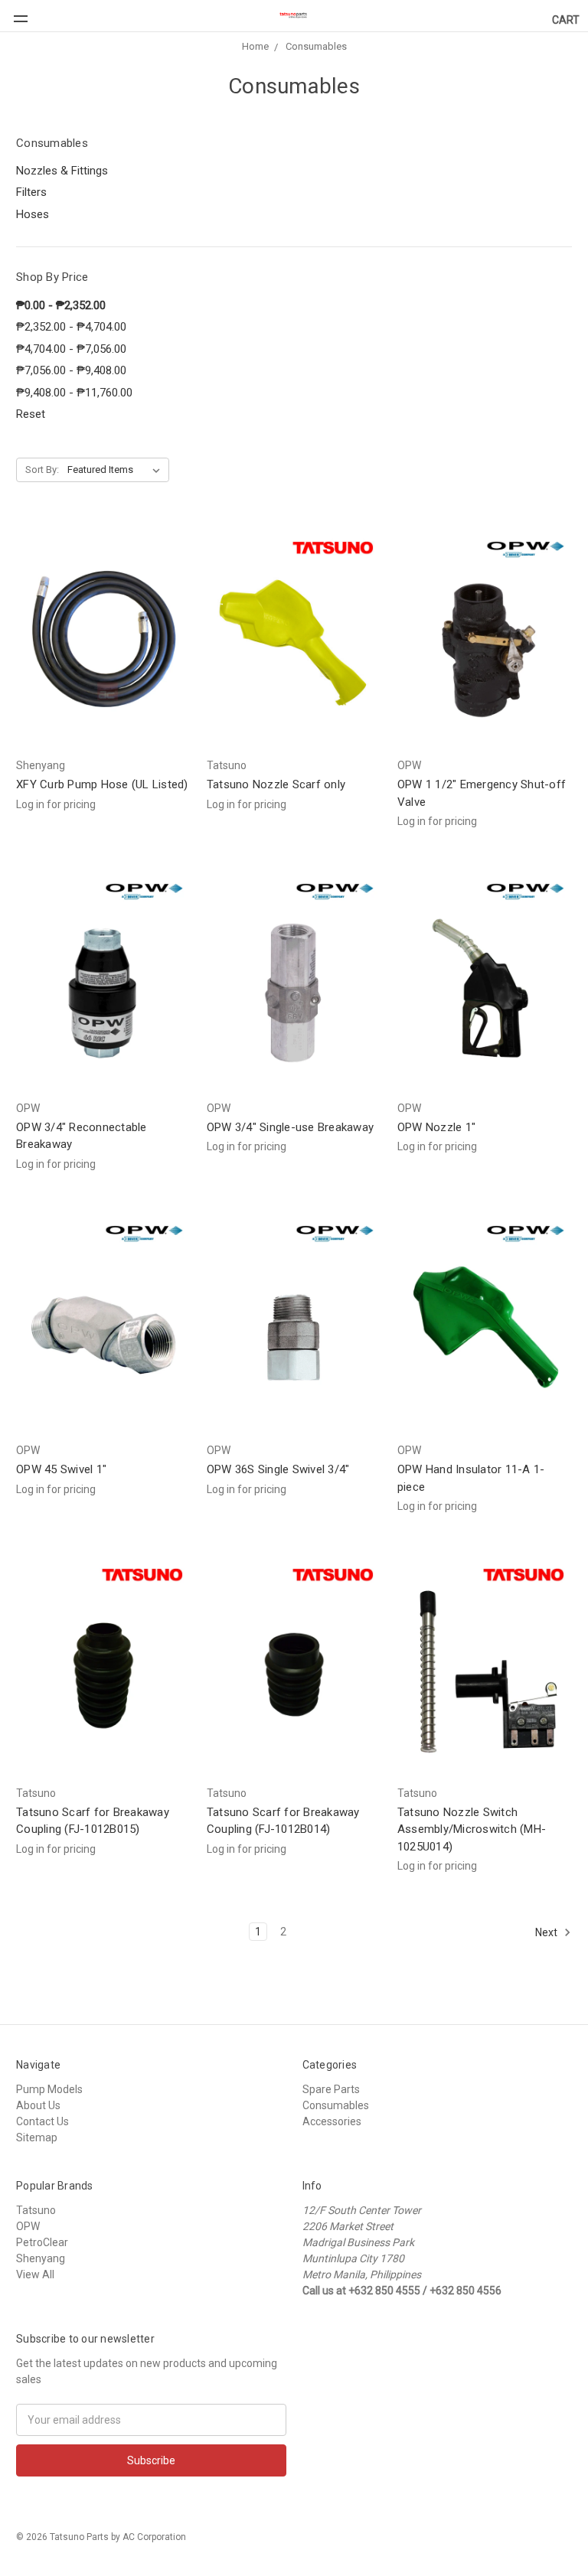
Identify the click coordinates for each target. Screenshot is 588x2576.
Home (255, 46)
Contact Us (42, 2121)
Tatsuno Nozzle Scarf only (276, 784)
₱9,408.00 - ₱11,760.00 (74, 393)
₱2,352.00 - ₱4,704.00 (71, 327)
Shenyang (41, 2258)
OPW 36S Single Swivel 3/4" (278, 1469)
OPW (28, 2226)
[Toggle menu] (14, 11)
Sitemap (37, 2137)
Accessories (332, 2121)
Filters (31, 192)
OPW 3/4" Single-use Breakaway (290, 1127)
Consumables (316, 46)
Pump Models (49, 2089)
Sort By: (42, 470)
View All (35, 2274)
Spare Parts (331, 2089)
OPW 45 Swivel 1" (61, 1469)
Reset (31, 414)
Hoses (33, 214)
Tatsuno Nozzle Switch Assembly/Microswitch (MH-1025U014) (472, 1829)
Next (547, 1932)
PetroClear (42, 2242)
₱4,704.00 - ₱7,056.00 (71, 349)
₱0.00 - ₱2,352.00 (61, 305)
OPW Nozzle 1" (436, 1127)
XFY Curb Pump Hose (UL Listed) (102, 784)
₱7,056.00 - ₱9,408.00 (71, 370)
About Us (38, 2105)
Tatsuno (36, 2210)
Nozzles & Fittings (62, 171)
